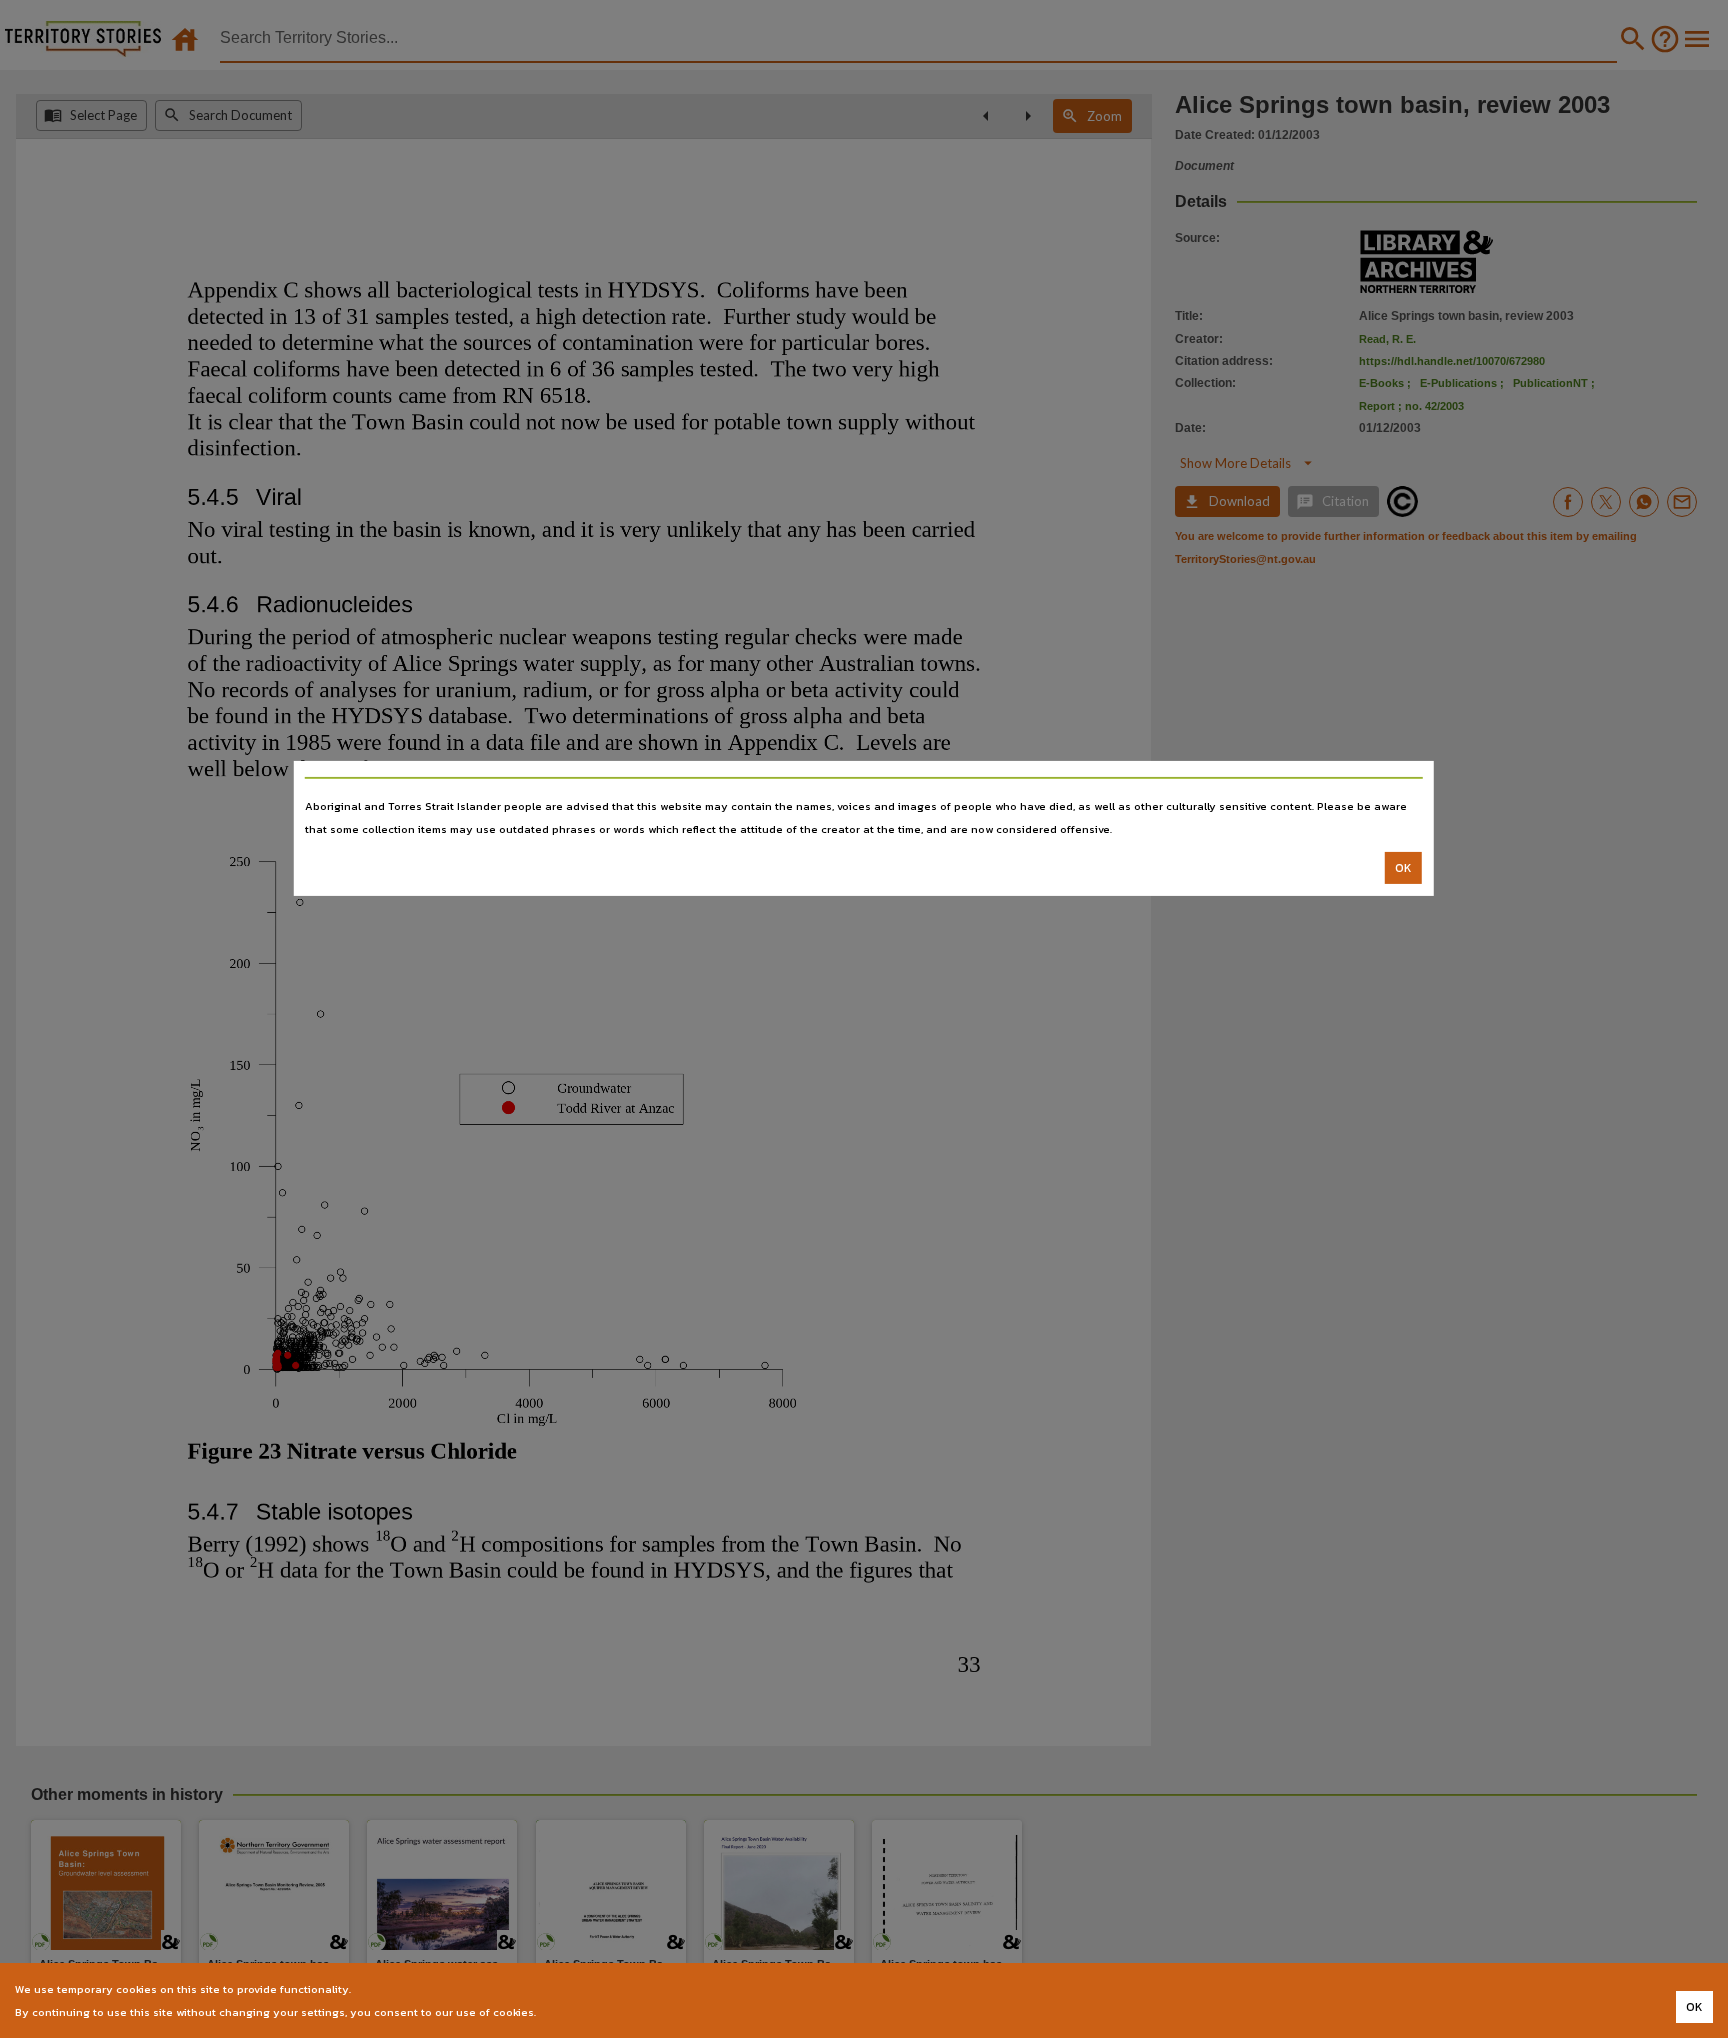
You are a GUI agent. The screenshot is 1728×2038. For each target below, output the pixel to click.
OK (1403, 868)
